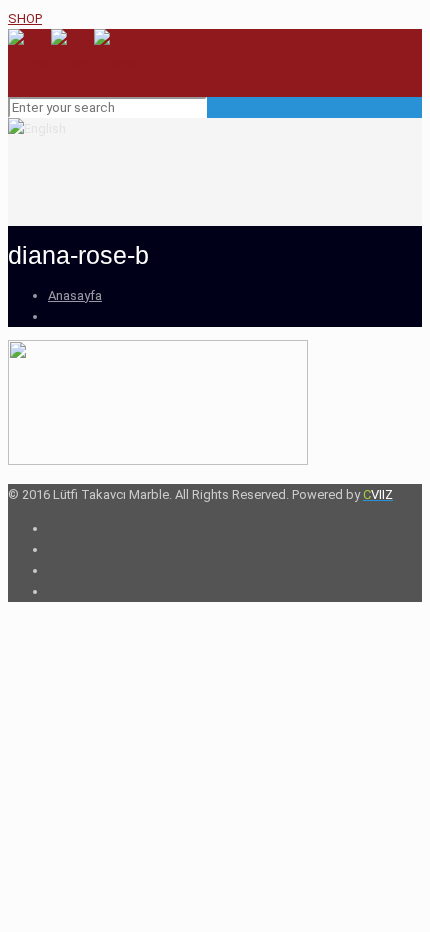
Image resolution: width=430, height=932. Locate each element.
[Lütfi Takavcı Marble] (72, 62)
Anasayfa (75, 295)
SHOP (25, 18)
